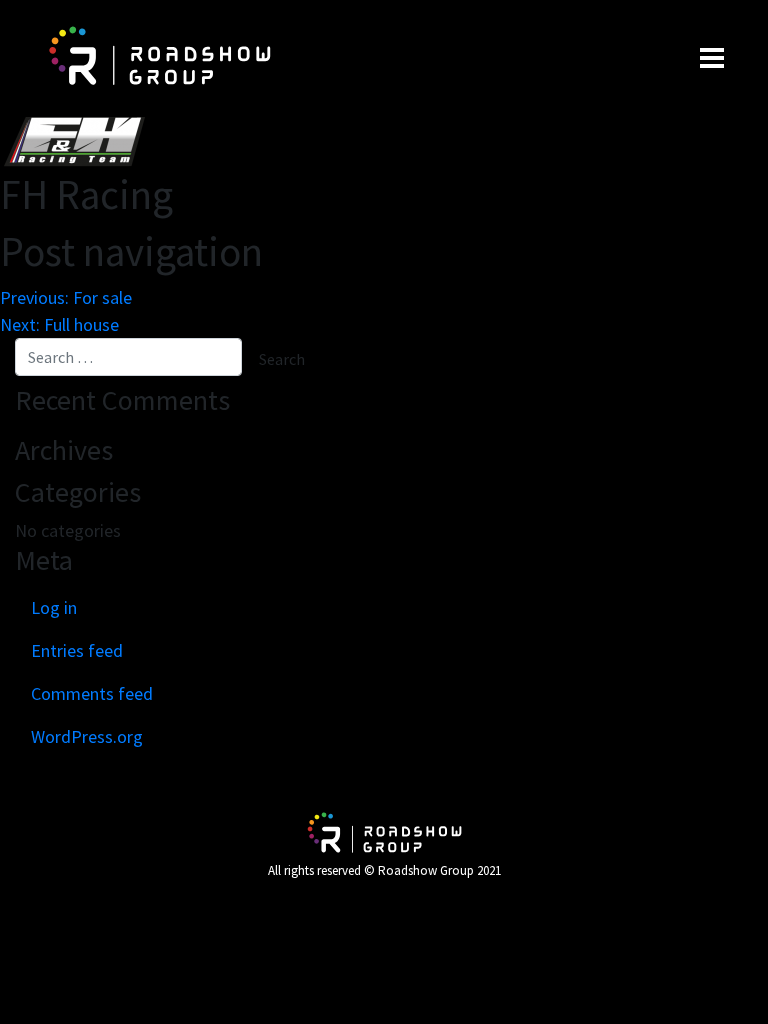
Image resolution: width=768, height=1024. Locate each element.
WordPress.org (87, 736)
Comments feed (92, 693)
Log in (54, 607)
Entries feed (77, 650)
